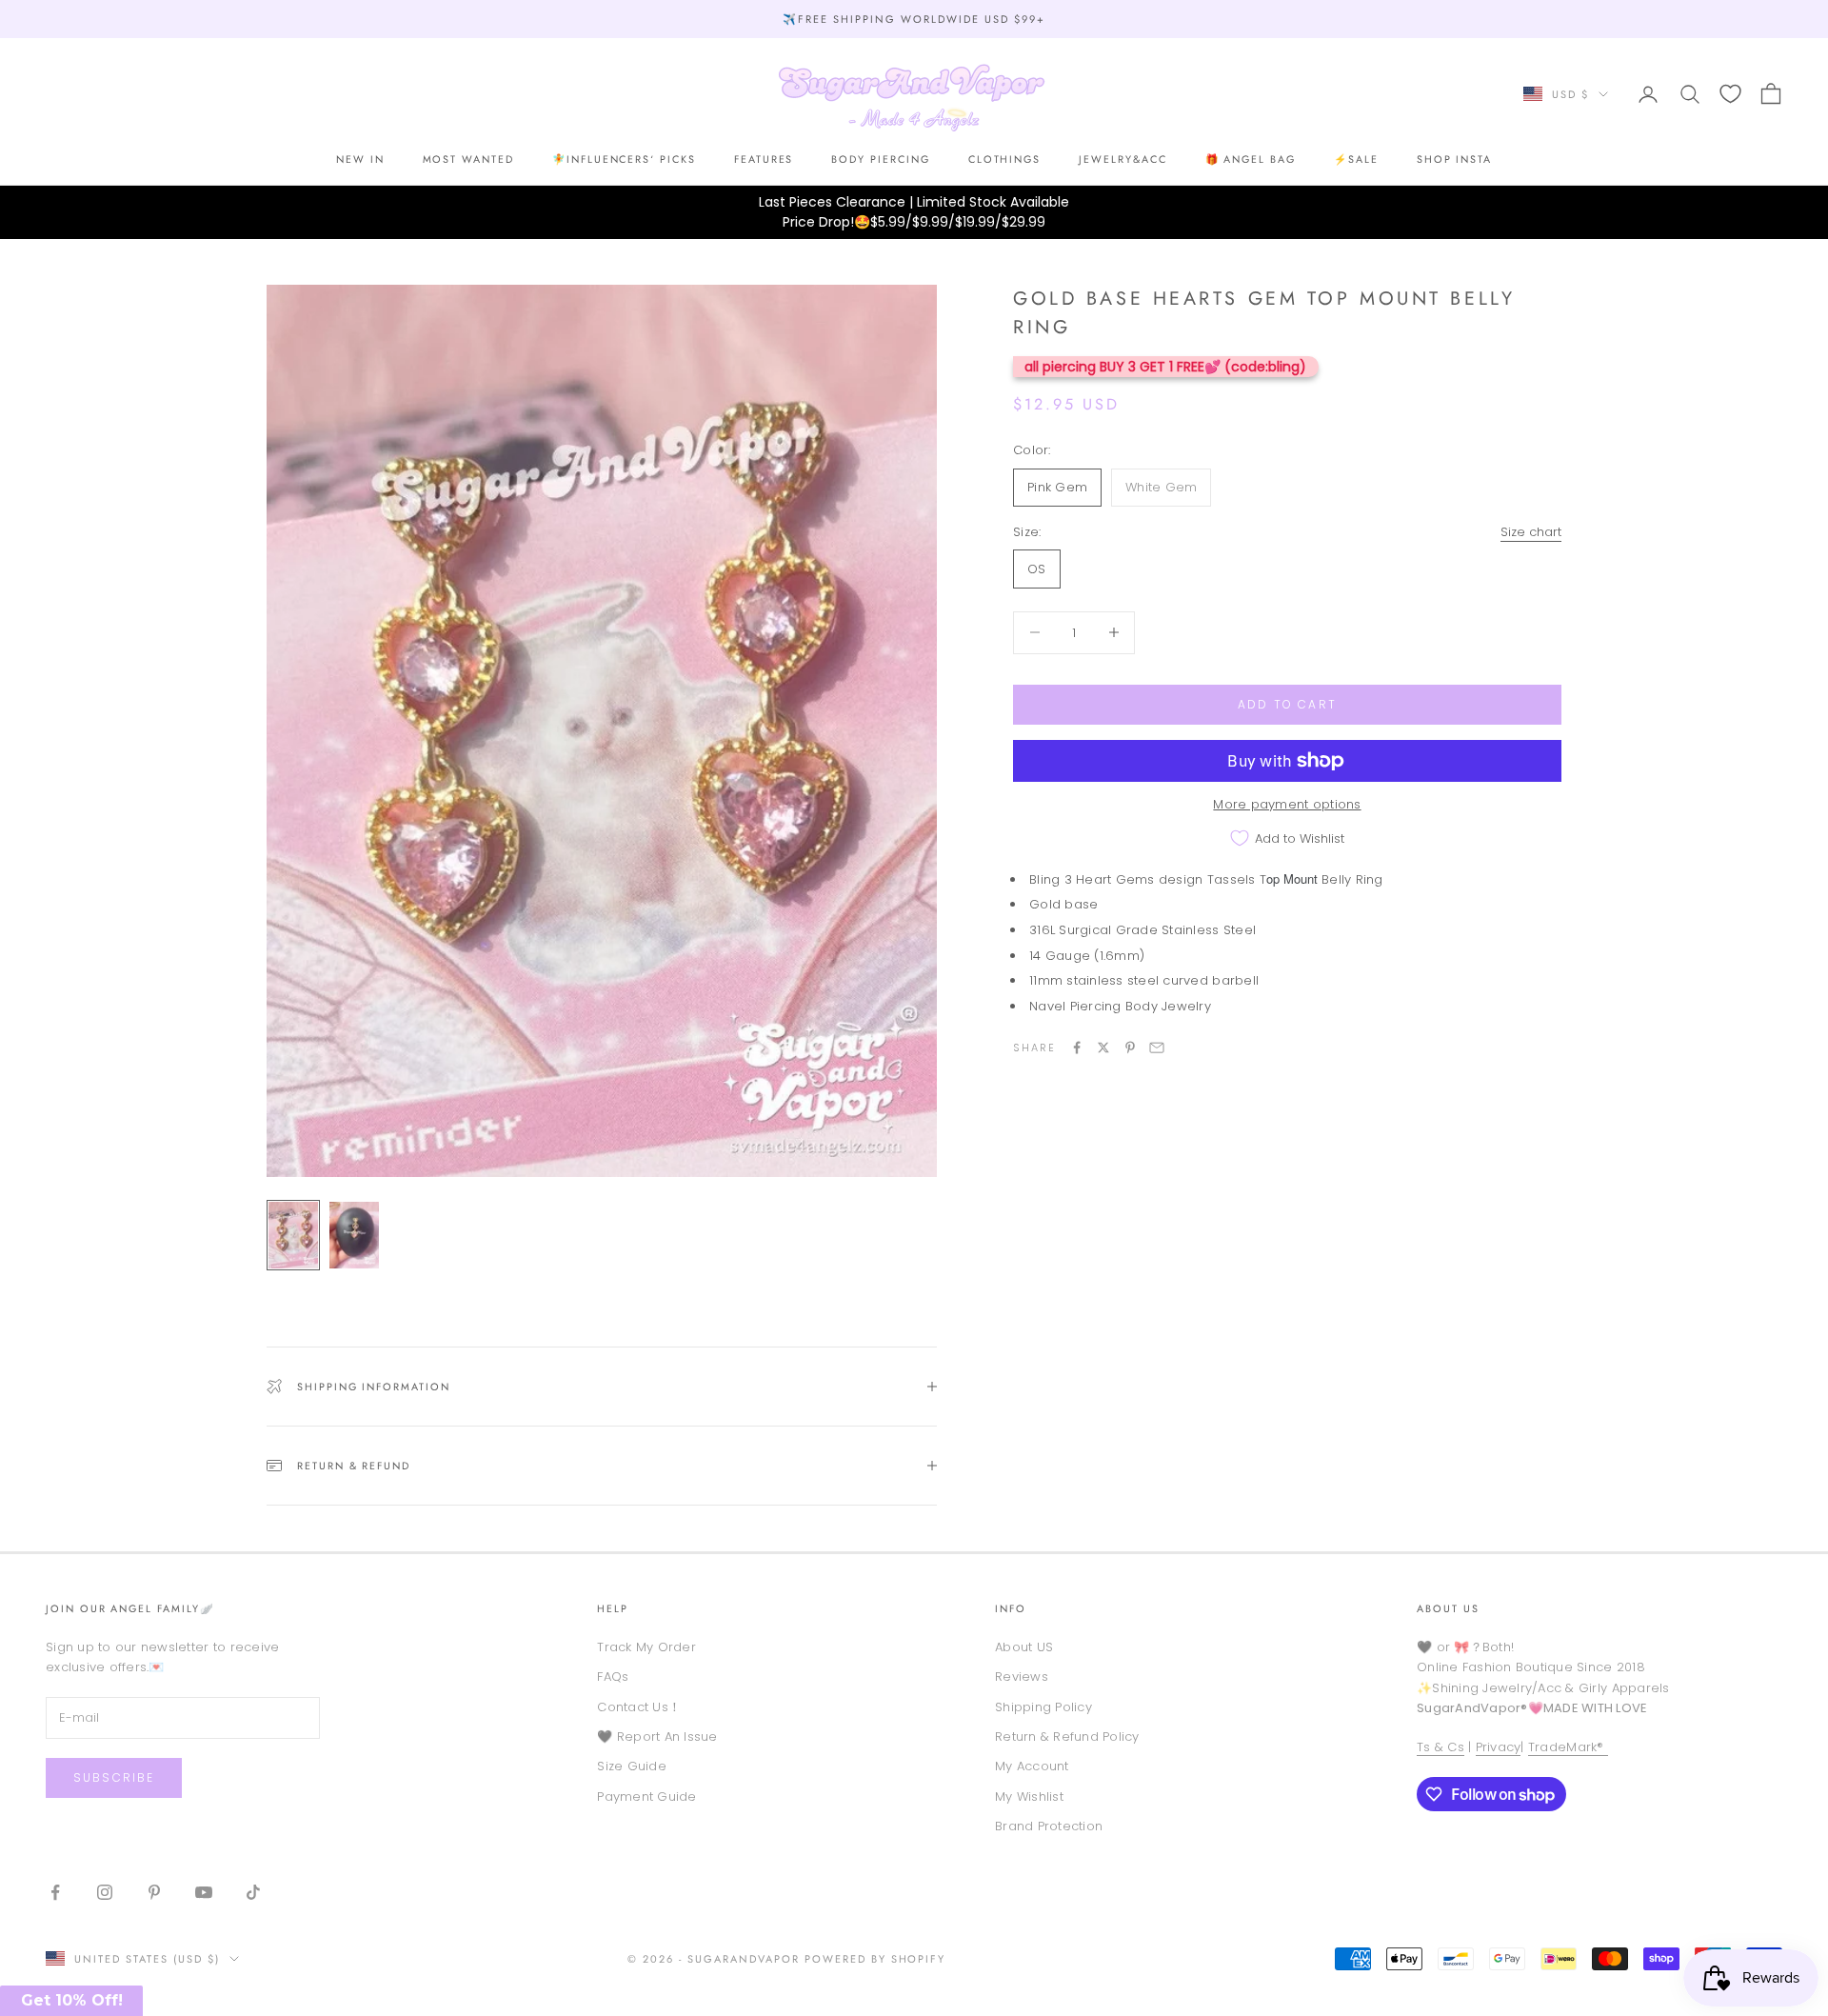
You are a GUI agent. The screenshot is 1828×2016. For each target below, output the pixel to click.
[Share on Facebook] (1077, 1048)
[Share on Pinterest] (1130, 1048)
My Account (1032, 1766)
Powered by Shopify (875, 1959)
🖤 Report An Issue (657, 1737)
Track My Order (646, 1647)
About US (1024, 1647)
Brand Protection (1049, 1826)
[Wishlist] (1730, 94)
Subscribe (114, 1777)
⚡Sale (1356, 159)
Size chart (1531, 532)
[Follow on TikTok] (253, 1892)
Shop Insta (1454, 159)
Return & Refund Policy (1067, 1737)
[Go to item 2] (354, 1235)
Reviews (1022, 1677)
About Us (1448, 1608)
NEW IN (360, 159)
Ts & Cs (1441, 1747)
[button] (71, 2001)
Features (764, 159)
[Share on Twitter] (1103, 1048)
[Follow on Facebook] (55, 1892)
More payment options (1287, 804)
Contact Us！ (639, 1707)
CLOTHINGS (1005, 159)
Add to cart (1287, 704)
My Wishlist (1029, 1796)
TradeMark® (1568, 1747)
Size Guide (632, 1766)
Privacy (1499, 1747)
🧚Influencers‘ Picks (624, 159)
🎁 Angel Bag (1251, 159)
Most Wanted (468, 159)
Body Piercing (880, 159)
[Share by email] (1157, 1048)
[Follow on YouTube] (204, 1892)
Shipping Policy (1043, 1707)
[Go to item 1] (293, 1235)
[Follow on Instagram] (105, 1892)
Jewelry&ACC (1123, 159)
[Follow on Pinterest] (154, 1892)
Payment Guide (646, 1796)
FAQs (613, 1677)
